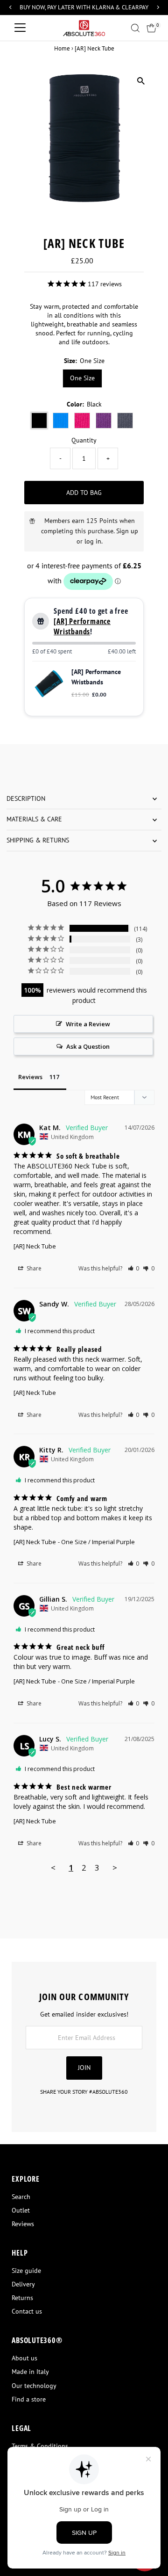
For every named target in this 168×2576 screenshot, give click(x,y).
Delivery (23, 2284)
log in (93, 541)
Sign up (127, 531)
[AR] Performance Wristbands (82, 626)
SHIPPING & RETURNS (38, 840)
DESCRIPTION (26, 798)
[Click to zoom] (141, 81)
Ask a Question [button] (88, 1046)
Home (62, 48)
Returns (22, 2298)
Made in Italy (30, 2372)
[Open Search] (135, 28)
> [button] (115, 1868)
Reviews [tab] (30, 1077)
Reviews (23, 2224)
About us (24, 2358)
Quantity (84, 440)
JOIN (84, 2068)
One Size (82, 378)
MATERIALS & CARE (34, 819)
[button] (134, 1268)
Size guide (26, 2271)
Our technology (34, 2386)
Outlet (21, 2210)
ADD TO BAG (84, 493)
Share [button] (33, 1268)
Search (21, 2197)
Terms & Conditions (40, 2446)
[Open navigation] (20, 28)
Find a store (29, 2399)
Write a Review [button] (88, 1024)
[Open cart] (151, 28)
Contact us (27, 2311)
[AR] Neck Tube (35, 1246)
